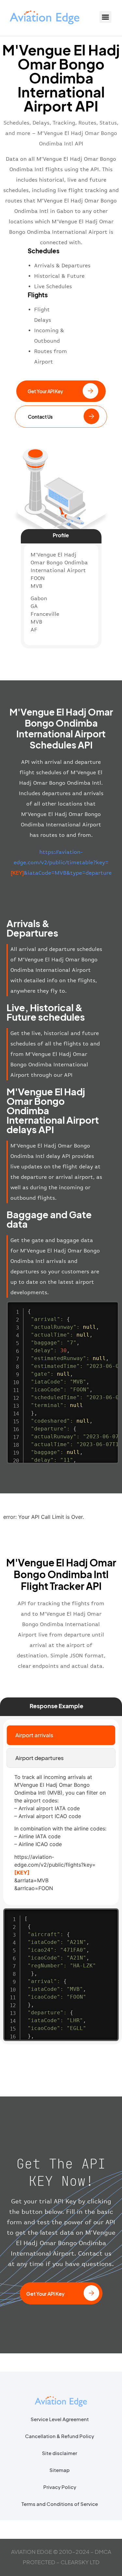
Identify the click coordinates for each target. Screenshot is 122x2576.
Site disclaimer (60, 2453)
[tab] (61, 1735)
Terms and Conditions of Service (60, 2504)
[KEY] (22, 1873)
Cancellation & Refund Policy (60, 2436)
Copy (111, 1307)
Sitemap (60, 2470)
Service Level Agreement (60, 2419)
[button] (105, 17)
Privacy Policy (60, 2487)
